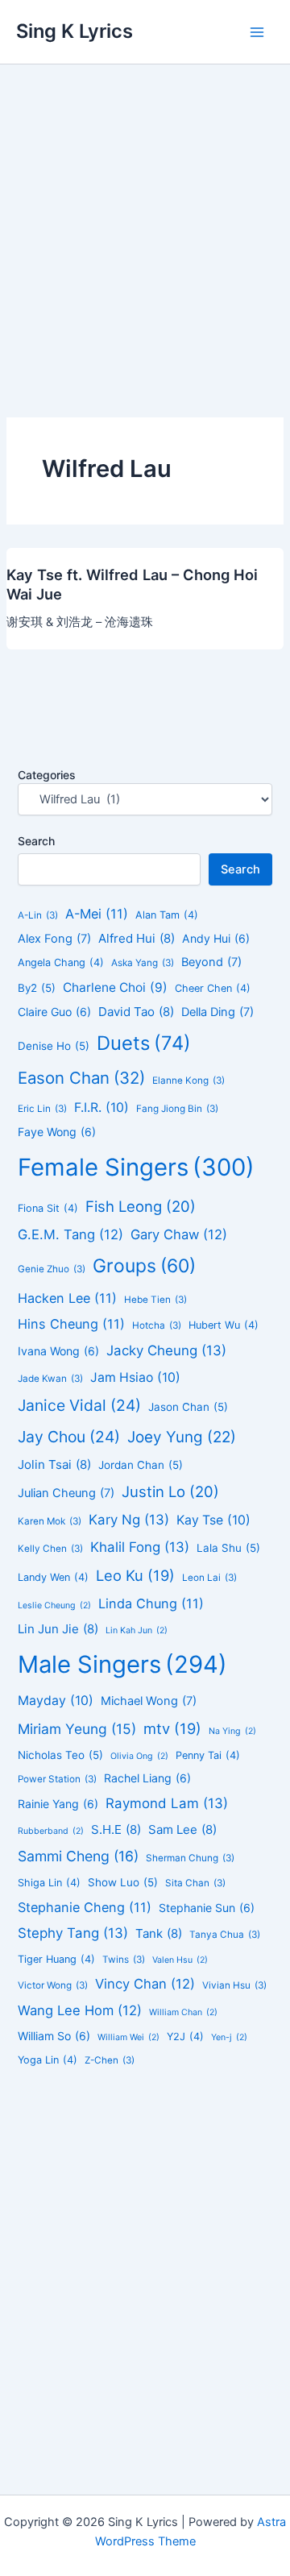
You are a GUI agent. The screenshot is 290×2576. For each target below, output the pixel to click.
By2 (37, 988)
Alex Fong (54, 939)
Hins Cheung (71, 1324)
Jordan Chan (141, 1465)
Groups (144, 1266)
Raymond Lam (167, 1803)
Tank (159, 1933)
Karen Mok (50, 1521)
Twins (124, 1960)
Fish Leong (141, 1206)
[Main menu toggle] (257, 32)
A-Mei (97, 914)
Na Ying (232, 1731)
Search (36, 841)
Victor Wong (53, 1985)
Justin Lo (170, 1491)
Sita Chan (195, 1883)
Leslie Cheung (54, 1605)
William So (54, 2036)
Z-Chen (110, 2060)
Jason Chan (188, 1407)
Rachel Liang (147, 1778)
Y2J (185, 2037)
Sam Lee (182, 1829)
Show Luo (123, 1882)
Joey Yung (182, 1437)
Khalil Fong (140, 1547)
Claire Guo (54, 1012)
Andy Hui (216, 938)
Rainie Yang (58, 1804)
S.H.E (116, 1829)
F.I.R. (101, 1108)
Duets (144, 1043)
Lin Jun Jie (58, 1629)
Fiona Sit (48, 1208)
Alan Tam (167, 915)
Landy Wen (53, 1577)
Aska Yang (143, 963)
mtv (172, 1728)
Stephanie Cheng (85, 1907)
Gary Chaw (179, 1234)
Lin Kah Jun (137, 1630)
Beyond (211, 962)
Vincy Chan (145, 1984)
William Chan (183, 2012)
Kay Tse (213, 1520)
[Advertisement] (145, 218)
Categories (47, 775)
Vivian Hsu (234, 1985)
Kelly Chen (50, 1549)
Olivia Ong (139, 1756)
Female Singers (136, 1167)
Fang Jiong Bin (177, 1109)
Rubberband (51, 1831)
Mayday (56, 1701)
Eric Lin (42, 1109)
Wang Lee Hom (80, 2010)
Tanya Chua (225, 1935)
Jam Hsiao (135, 1377)
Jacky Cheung (166, 1350)
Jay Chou (69, 1437)
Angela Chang (61, 962)
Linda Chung (151, 1603)
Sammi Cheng (78, 1856)
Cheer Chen (213, 988)
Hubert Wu (224, 1325)
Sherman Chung (190, 1858)
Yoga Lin (48, 2060)
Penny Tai (208, 1755)
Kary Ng (129, 1520)
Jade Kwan (50, 1379)
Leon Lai (209, 1578)
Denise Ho (54, 1046)
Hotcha (157, 1325)
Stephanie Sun (207, 1908)
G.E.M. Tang (70, 1234)
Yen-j (229, 2037)
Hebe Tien (155, 1300)
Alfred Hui (137, 938)
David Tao (136, 1012)
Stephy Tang (73, 1933)
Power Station (57, 1779)
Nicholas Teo (60, 1755)
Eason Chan (81, 1078)
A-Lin (38, 915)
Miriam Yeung (77, 1729)
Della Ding (217, 1012)
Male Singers (122, 1664)
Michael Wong (149, 1701)
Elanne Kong (188, 1081)
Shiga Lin (49, 1883)
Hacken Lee (67, 1298)
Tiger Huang (56, 1959)
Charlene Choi (115, 987)
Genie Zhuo (52, 1269)
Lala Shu (228, 1548)
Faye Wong (57, 1132)
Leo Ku (135, 1575)
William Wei (128, 2037)
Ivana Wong (58, 1351)
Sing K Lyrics (75, 31)
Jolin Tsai (54, 1464)
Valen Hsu (180, 1960)
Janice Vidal (79, 1405)
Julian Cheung (66, 1493)
